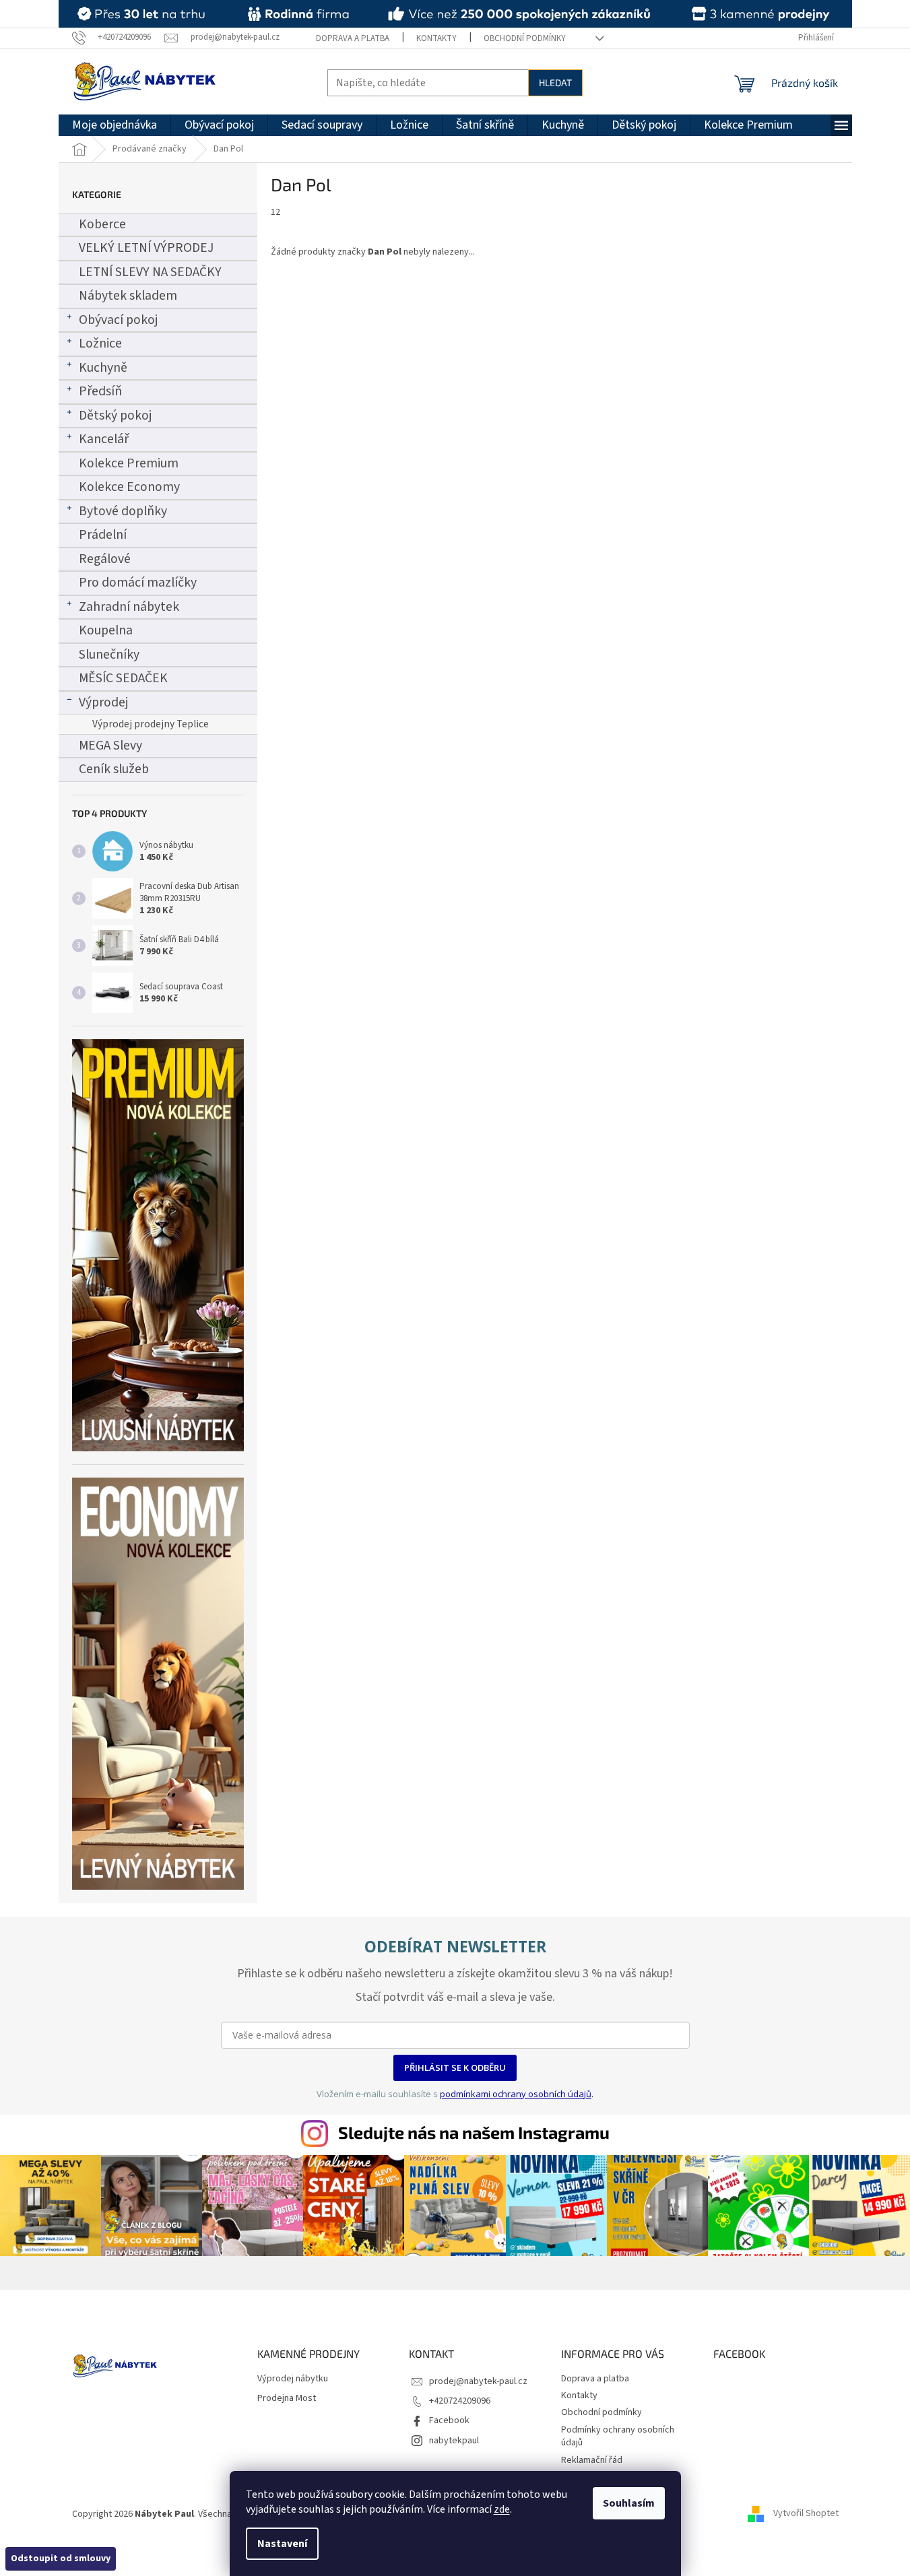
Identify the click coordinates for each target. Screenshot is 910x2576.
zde (502, 2509)
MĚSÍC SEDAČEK (123, 678)
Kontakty (436, 38)
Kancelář (104, 439)
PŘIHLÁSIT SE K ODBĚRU (455, 2068)
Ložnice (100, 343)
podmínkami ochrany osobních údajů (516, 2094)
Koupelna (106, 630)
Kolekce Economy (129, 487)
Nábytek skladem (128, 296)
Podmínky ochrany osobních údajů (618, 2436)
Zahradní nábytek (129, 607)
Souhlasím (629, 2503)
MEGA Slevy (110, 746)
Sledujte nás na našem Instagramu (474, 2132)
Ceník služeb (114, 769)
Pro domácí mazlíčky (138, 583)
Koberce (102, 224)
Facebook (449, 2420)
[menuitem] (115, 125)
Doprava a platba (353, 38)
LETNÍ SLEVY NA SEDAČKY (150, 272)
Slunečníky (109, 655)
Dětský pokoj (115, 416)
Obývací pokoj (118, 320)
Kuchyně (103, 368)
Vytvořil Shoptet (806, 2514)
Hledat (555, 82)
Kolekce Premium (129, 463)
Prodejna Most (287, 2399)
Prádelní (103, 535)
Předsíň (100, 391)
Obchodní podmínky (525, 38)
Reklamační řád (592, 2460)
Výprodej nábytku (293, 2379)
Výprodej (103, 702)
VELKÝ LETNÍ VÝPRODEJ (146, 248)
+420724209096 (460, 2401)
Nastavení (282, 2544)
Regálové (105, 559)
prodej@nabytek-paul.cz (478, 2381)
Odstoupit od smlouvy (61, 2558)
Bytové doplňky (123, 511)
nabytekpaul (454, 2441)
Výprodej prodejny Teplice (151, 724)
